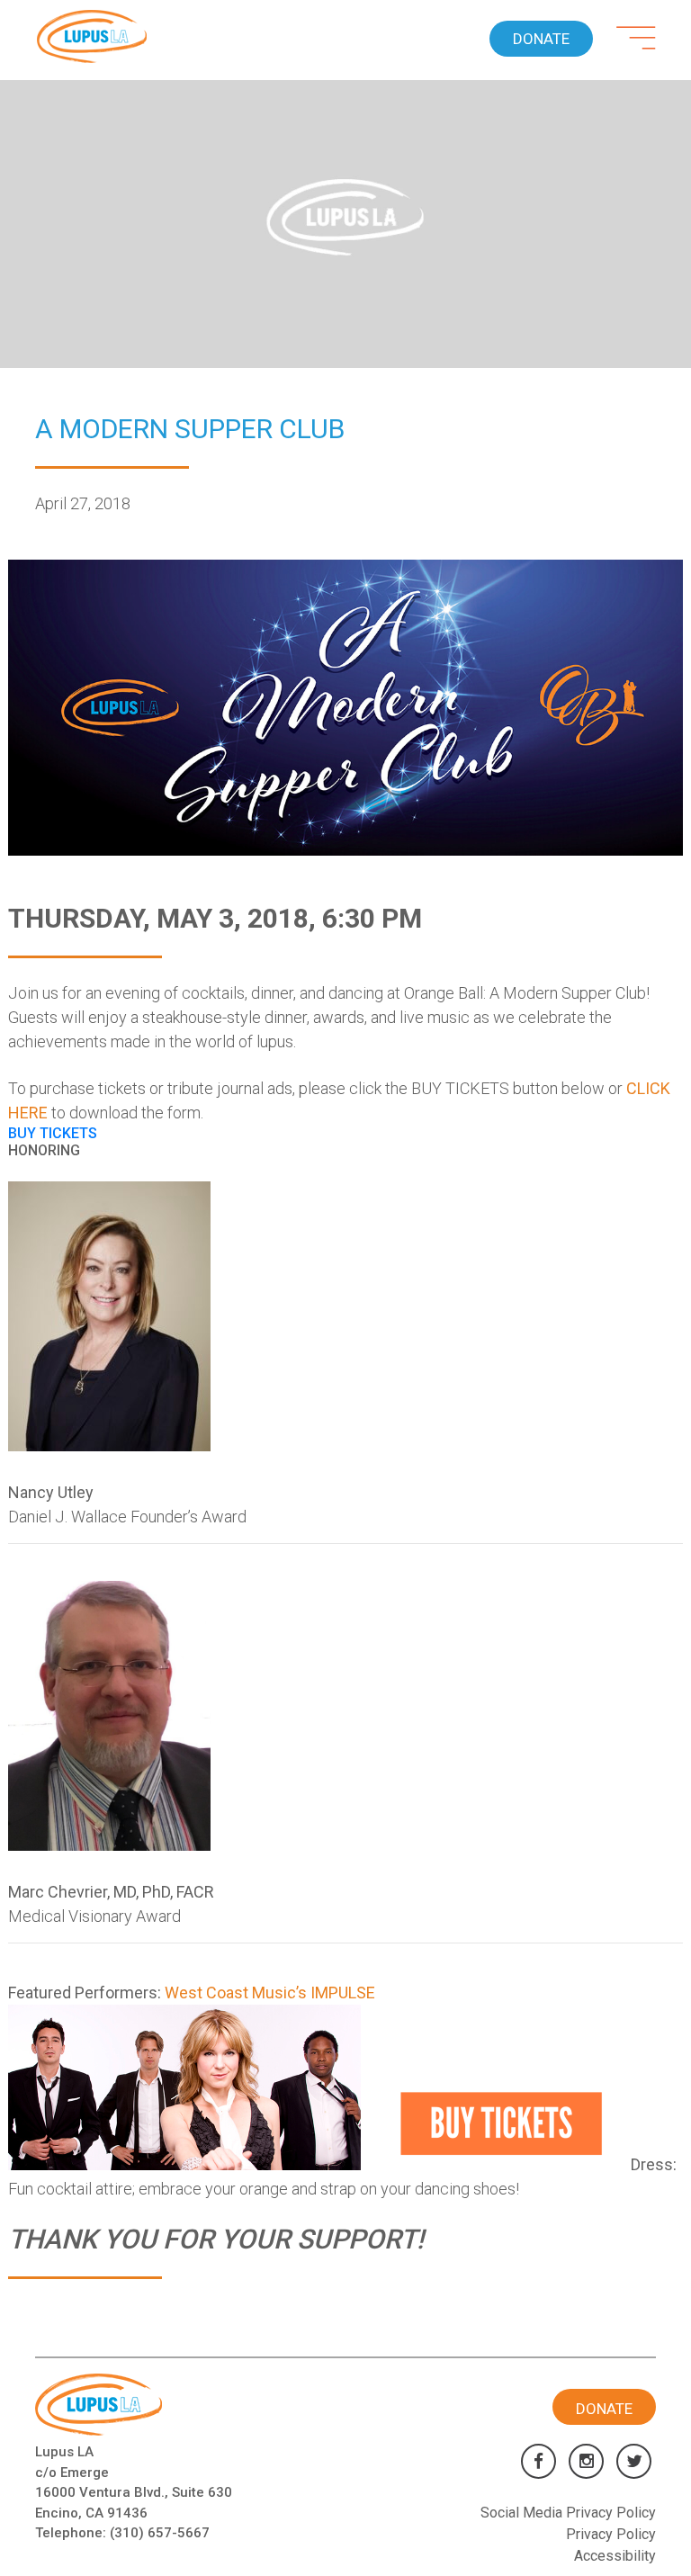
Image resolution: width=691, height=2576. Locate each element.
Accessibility (615, 2556)
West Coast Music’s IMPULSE (270, 1993)
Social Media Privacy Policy (568, 2513)
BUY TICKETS (53, 1133)
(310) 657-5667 (160, 2533)
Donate (541, 39)
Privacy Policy (611, 2534)
